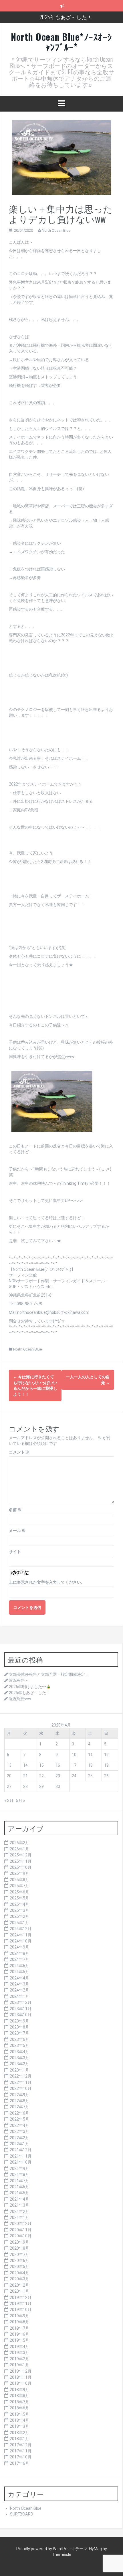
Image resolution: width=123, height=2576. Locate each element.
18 (90, 1765)
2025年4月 (19, 1904)
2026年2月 (19, 1843)
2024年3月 (19, 1984)
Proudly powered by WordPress (45, 2549)
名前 (15, 1510)
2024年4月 (19, 1978)
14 (25, 1765)
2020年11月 (21, 2230)
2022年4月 (19, 2125)
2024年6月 (19, 1966)
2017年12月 (21, 2445)
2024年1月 (19, 1996)
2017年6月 (19, 2463)
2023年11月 (21, 2009)
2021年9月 (19, 2168)
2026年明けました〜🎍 (30, 1687)
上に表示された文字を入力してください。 (47, 1582)
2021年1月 (19, 2218)
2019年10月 (21, 2310)
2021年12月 (21, 2150)
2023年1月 (19, 2070)
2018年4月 (19, 2420)
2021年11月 (21, 2156)
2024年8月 (19, 1953)
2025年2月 (19, 1916)
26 (106, 1776)
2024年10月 (21, 1941)
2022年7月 (19, 2107)
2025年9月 (19, 1873)
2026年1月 (19, 1849)
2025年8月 (19, 1880)
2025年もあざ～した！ (66, 17)
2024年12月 (21, 1929)
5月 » (21, 1801)
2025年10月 (21, 1867)
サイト (15, 1552)
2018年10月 (21, 2383)
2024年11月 (21, 1935)
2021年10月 (21, 2162)
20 (9, 1776)
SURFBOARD (22, 2514)
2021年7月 (19, 2181)
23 (58, 1776)
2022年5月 (19, 2119)
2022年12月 (21, 2076)
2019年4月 (19, 2347)
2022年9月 (19, 2095)
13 (9, 1765)
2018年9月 (19, 2390)
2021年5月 (19, 2193)
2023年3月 (19, 2058)
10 (74, 1755)
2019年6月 (19, 2334)
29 (41, 1786)
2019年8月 (19, 2322)
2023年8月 (19, 2027)
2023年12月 (21, 2002)
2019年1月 (19, 2365)
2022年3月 (19, 2131)
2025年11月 (21, 1861)
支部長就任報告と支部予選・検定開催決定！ (49, 1674)
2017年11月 (21, 2451)
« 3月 (9, 1801)
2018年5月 (19, 2414)
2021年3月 (19, 2205)
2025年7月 (19, 1886)
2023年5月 (19, 2045)
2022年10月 (21, 2088)
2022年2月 (19, 2138)
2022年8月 (19, 2101)
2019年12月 (21, 2298)
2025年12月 (21, 1855)
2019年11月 (21, 2304)
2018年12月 (21, 2371)
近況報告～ (19, 1680)
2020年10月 (21, 2236)
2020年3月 (19, 2279)
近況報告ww (20, 1699)
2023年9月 (19, 2021)
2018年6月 (19, 2408)
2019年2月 (19, 2359)
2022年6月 (19, 2113)
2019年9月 (19, 2316)
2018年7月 (19, 2402)
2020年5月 (19, 2267)
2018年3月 (19, 2426)
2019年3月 (19, 2353)
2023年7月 (19, 2033)
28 (25, 1786)
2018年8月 (19, 2396)
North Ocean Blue (56, 230)
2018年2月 (19, 2433)
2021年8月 (19, 2174)
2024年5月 (19, 1972)
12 (106, 1755)
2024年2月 (19, 1990)
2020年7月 (19, 2255)
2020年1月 (19, 2291)
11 (90, 1755)
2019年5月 (19, 2340)
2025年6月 (19, 1892)
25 (90, 1776)
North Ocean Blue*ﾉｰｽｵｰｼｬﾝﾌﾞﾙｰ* (61, 42)
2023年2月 (19, 2064)
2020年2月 (19, 2285)
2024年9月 (19, 1947)
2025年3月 (19, 1910)
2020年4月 (19, 2273)
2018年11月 (21, 2377)
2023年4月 (19, 2052)
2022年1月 (19, 2144)
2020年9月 (19, 2242)
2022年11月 (21, 2082)
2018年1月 (19, 2439)
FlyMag (95, 2549)
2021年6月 (19, 2187)
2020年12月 (21, 2224)
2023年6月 (19, 2039)
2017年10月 (21, 2457)
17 (74, 1765)
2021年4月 (19, 2199)
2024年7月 (19, 1959)
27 (9, 1786)
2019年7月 (19, 2328)
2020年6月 (19, 2261)
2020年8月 (19, 2248)
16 (58, 1765)
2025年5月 (19, 1898)
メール (17, 1531)
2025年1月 (19, 1923)
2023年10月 (21, 2015)
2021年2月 (19, 2211)
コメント (19, 1452)
